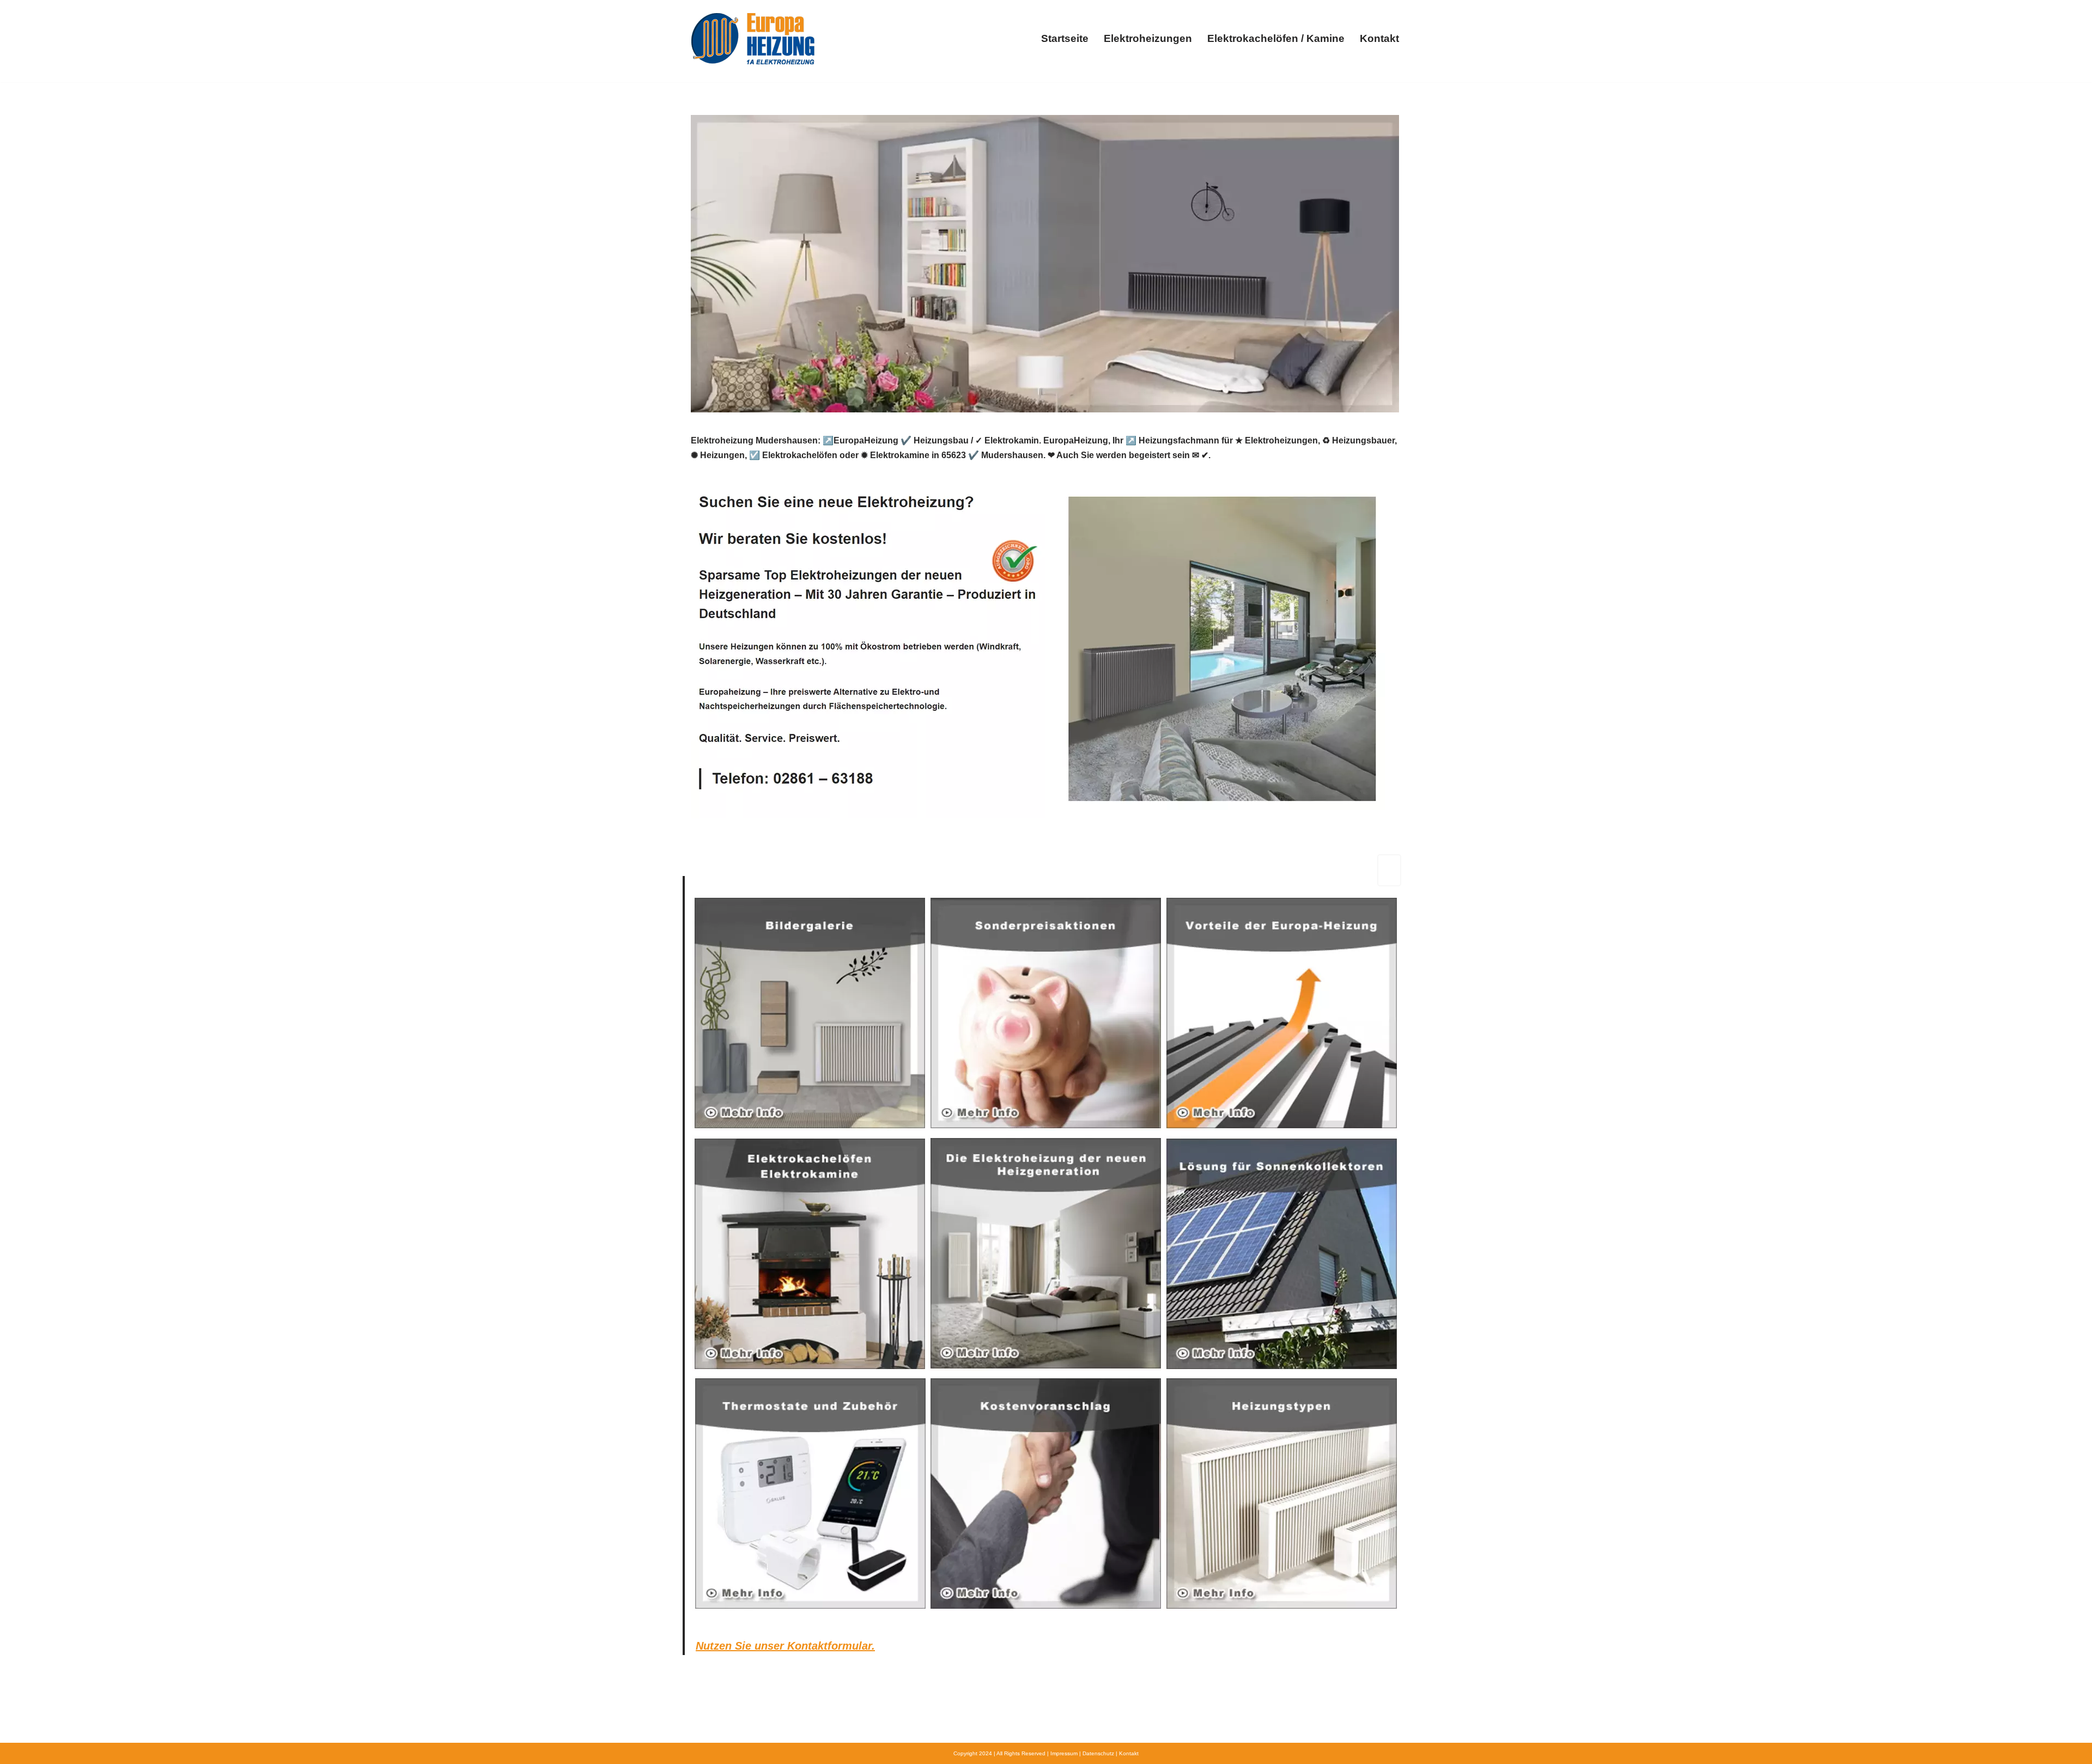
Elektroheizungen (1148, 38)
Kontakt (1379, 38)
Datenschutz (1098, 1753)
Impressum (1064, 1753)
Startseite (1065, 38)
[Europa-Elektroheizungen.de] (753, 38)
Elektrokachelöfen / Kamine (1276, 38)
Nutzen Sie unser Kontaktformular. (785, 1646)
